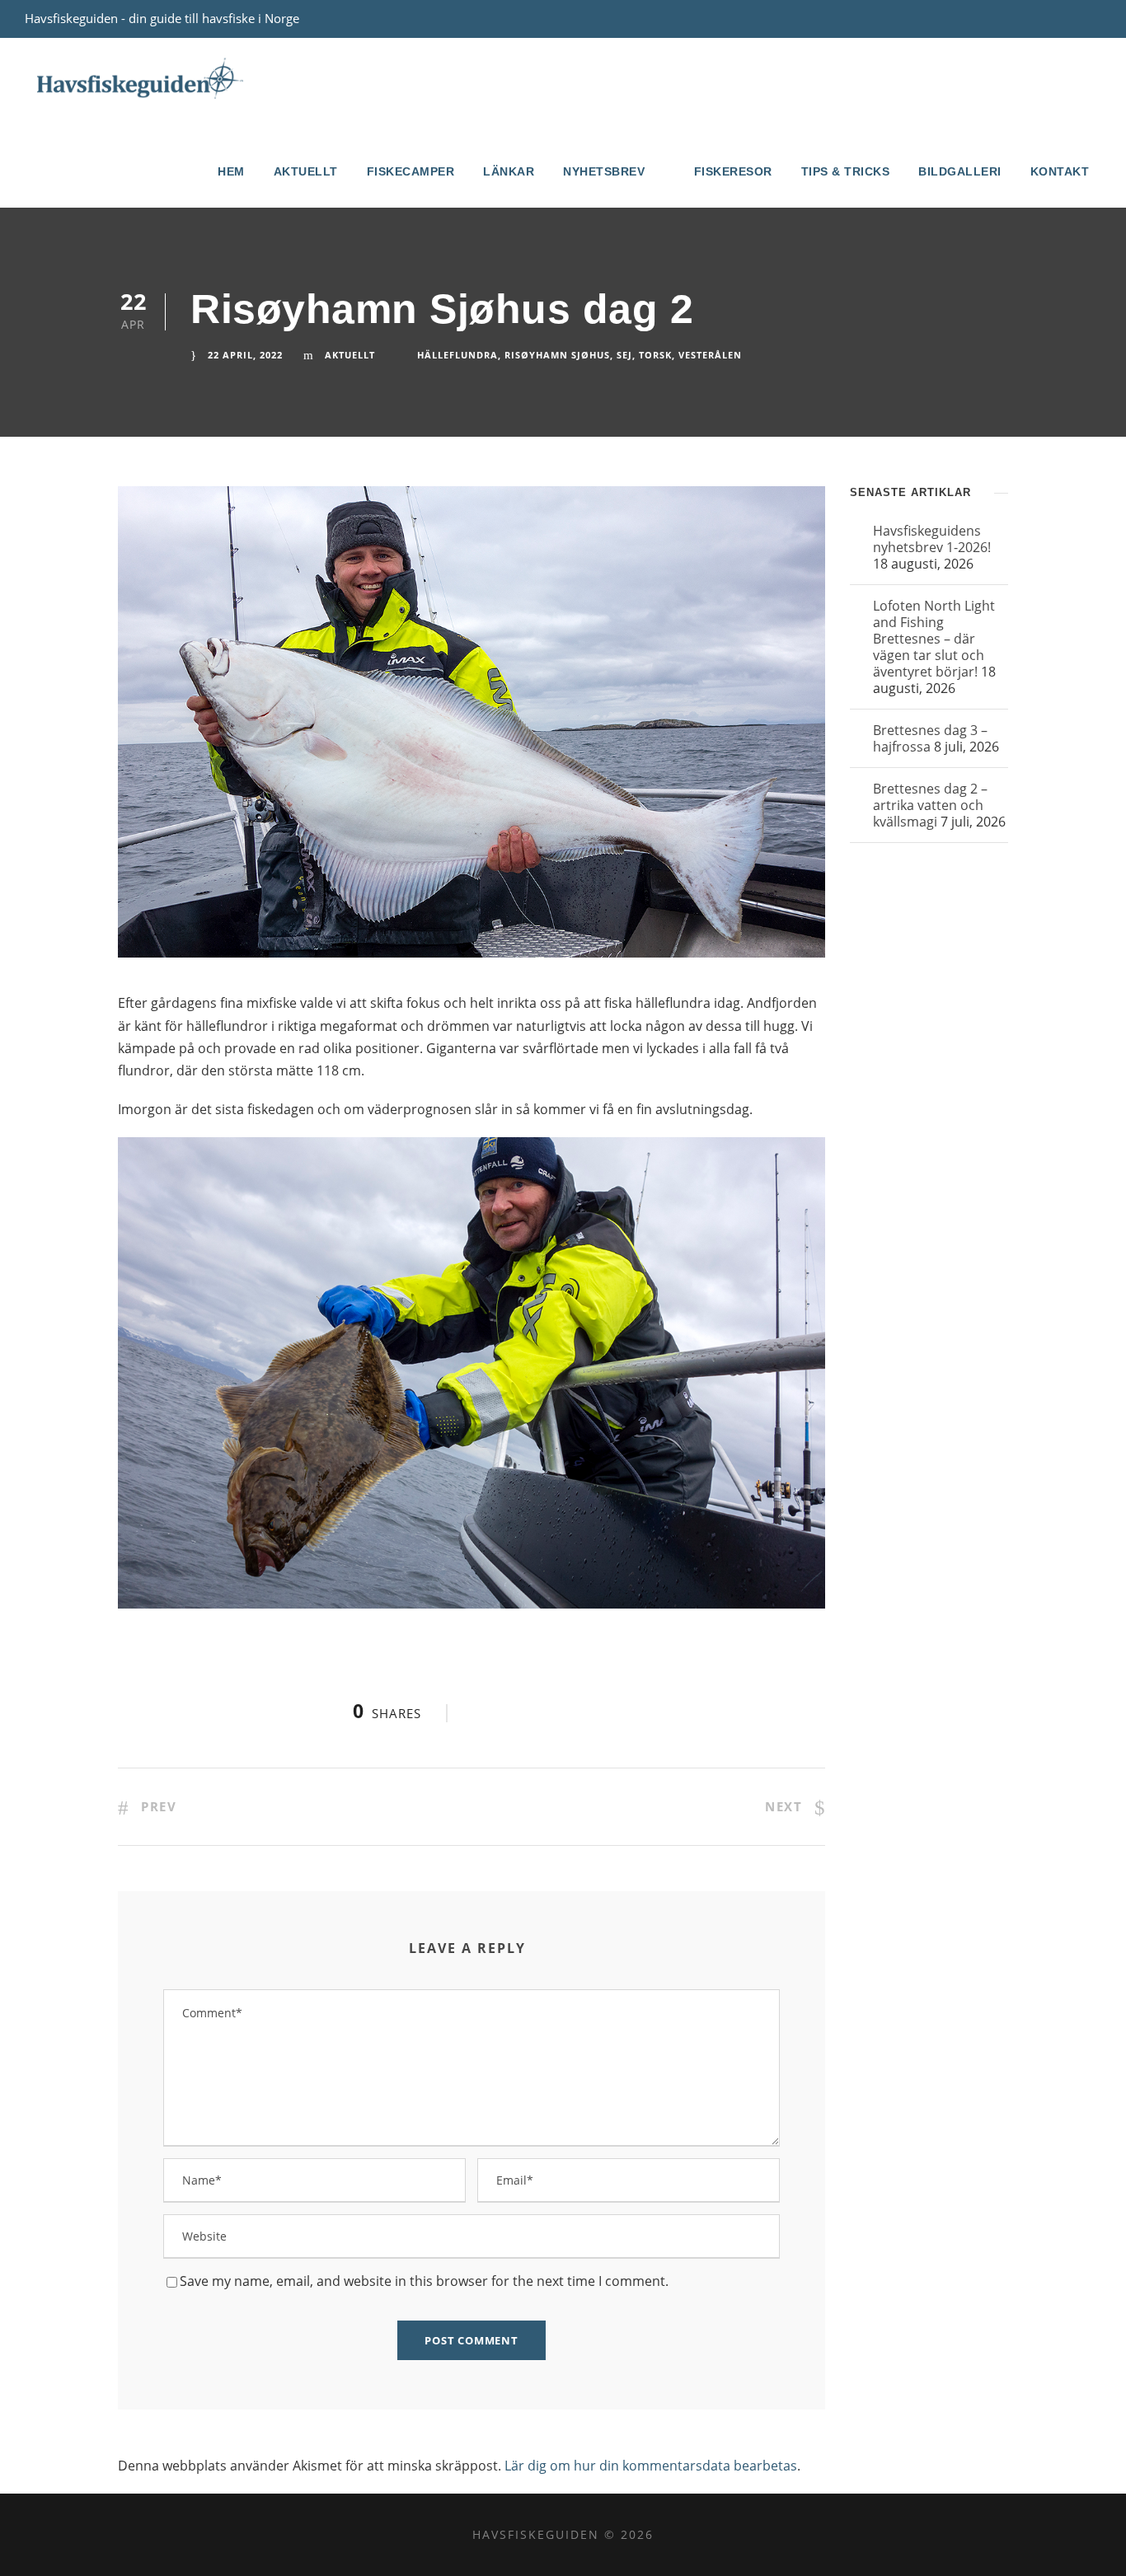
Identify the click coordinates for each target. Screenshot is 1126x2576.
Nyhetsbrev (604, 171)
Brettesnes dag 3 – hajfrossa (930, 738)
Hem (231, 171)
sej (624, 355)
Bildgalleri (960, 171)
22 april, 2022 (245, 355)
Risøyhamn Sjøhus (557, 355)
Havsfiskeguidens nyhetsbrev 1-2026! (932, 539)
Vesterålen (710, 355)
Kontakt (1060, 171)
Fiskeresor (733, 171)
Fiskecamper (411, 171)
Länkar (509, 171)
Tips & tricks (846, 171)
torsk (655, 355)
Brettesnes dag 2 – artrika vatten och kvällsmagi (930, 805)
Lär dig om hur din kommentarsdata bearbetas (651, 2466)
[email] (1066, 18)
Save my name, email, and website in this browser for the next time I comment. (424, 2281)
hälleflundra (457, 355)
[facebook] (1096, 18)
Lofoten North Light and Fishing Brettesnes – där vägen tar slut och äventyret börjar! (934, 639)
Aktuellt (306, 171)
